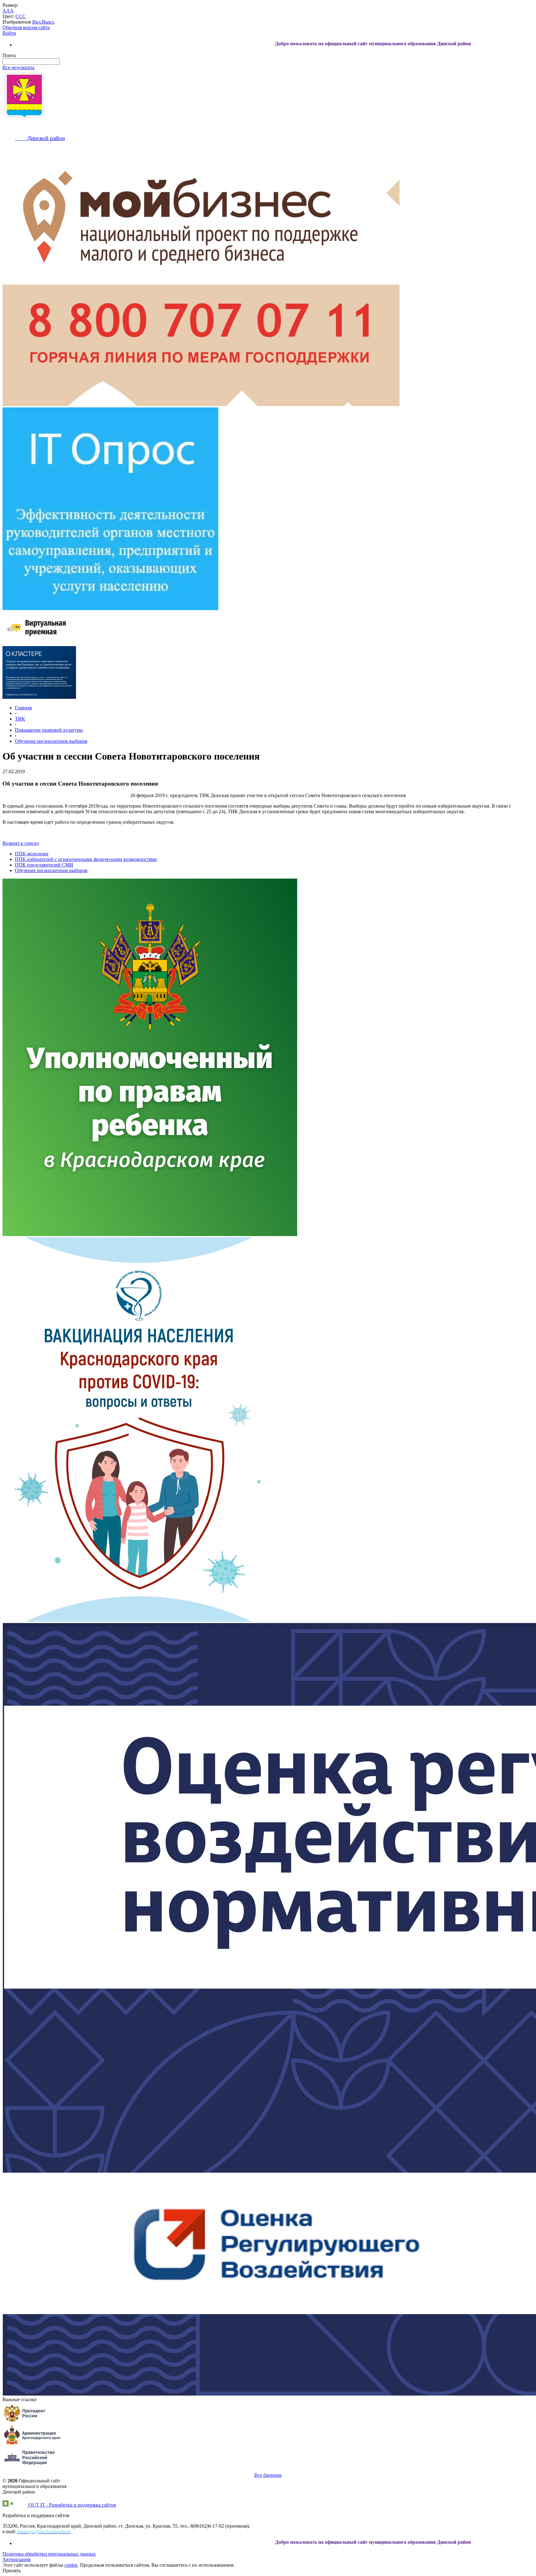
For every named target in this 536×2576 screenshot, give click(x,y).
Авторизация (16, 2559)
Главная (23, 708)
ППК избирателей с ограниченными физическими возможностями (86, 859)
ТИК (20, 719)
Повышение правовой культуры (49, 730)
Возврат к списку (21, 843)
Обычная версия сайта (26, 27)
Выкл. (48, 22)
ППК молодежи (32, 854)
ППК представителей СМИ (44, 865)
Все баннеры (268, 2475)
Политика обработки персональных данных (49, 2554)
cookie (71, 2565)
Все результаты (18, 67)
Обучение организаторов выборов (51, 741)
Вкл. (37, 22)
